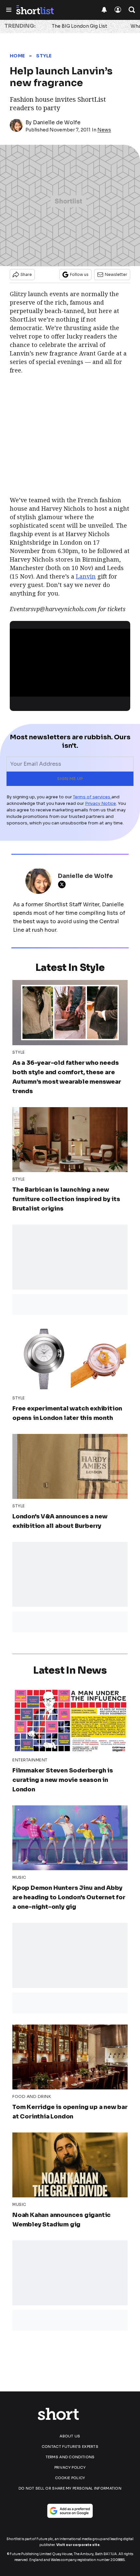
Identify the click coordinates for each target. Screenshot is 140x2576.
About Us (70, 2436)
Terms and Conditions (70, 2457)
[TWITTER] (63, 884)
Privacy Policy (70, 2467)
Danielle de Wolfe (57, 122)
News (104, 130)
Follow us (79, 274)
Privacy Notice (100, 803)
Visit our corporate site (78, 2545)
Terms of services (92, 797)
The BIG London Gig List (79, 26)
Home (17, 56)
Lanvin (86, 576)
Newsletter (116, 274)
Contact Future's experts (70, 2447)
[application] (70, 663)
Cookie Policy (70, 2478)
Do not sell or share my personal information (70, 2488)
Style (44, 56)
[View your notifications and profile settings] (104, 10)
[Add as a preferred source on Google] (70, 2511)
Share (26, 274)
